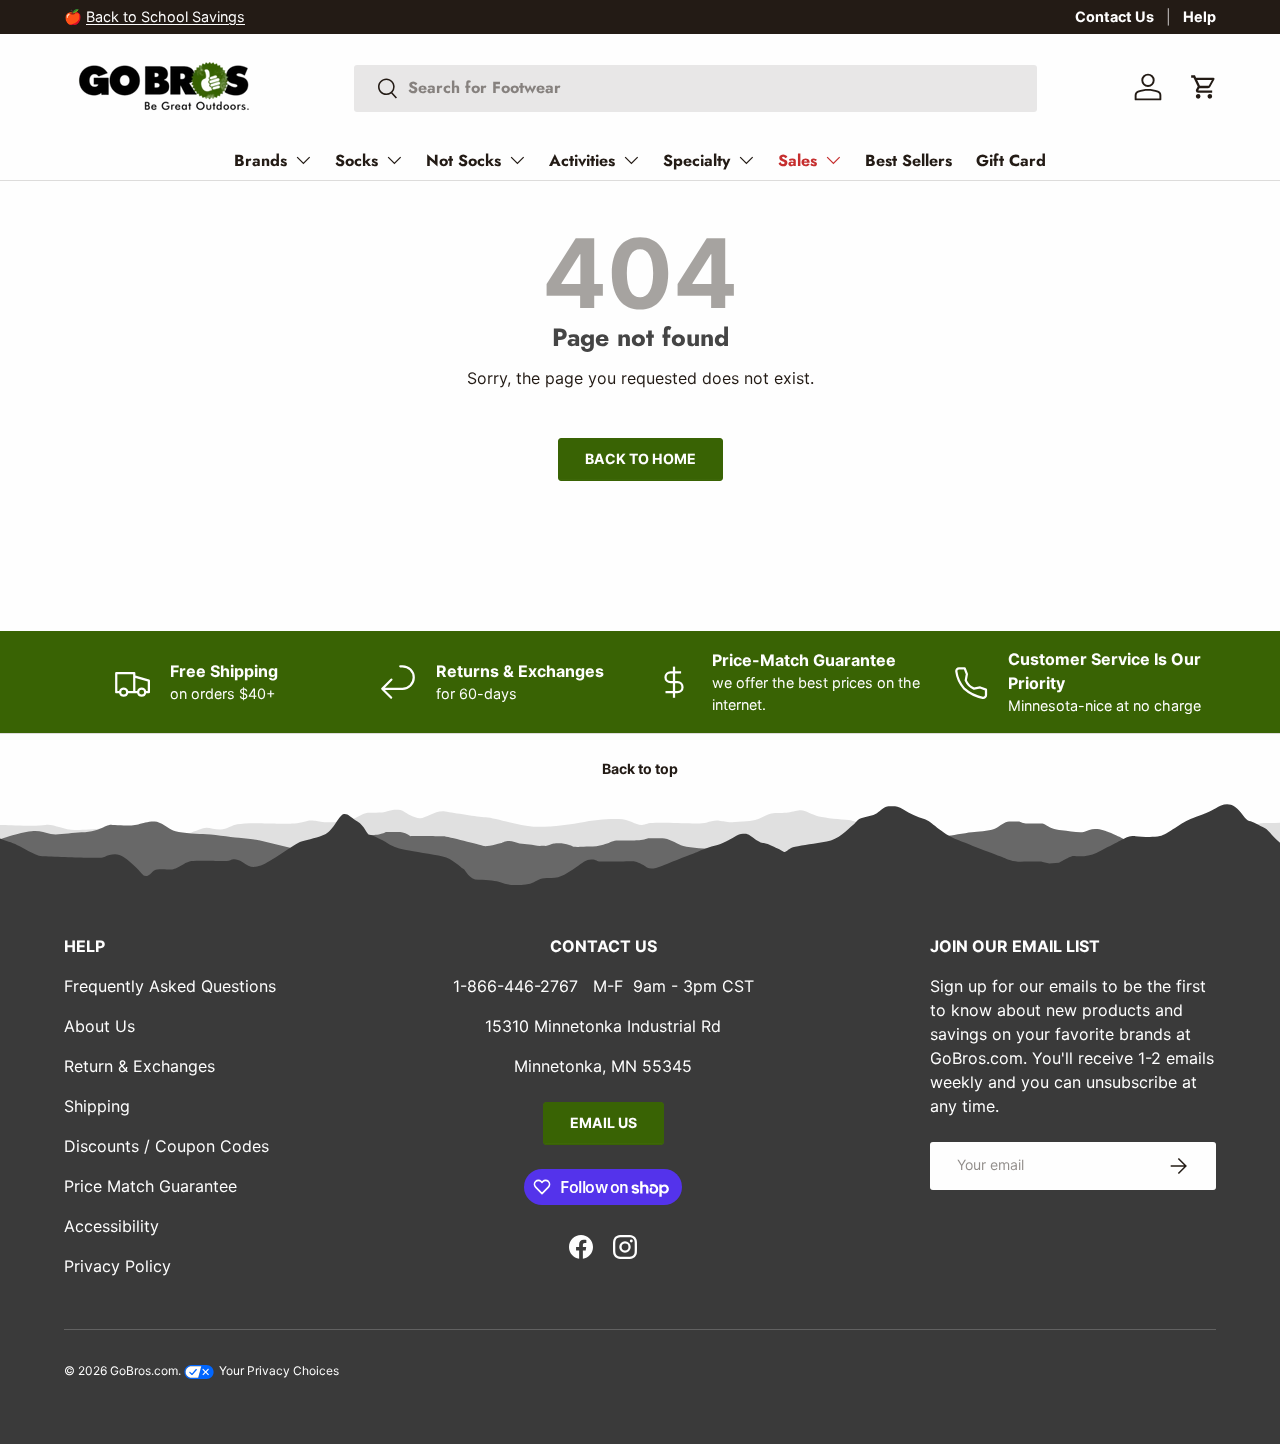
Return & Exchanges (139, 1066)
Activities (582, 160)
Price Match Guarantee (150, 1186)
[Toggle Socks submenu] (394, 160)
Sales (797, 160)
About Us (99, 1026)
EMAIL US (603, 1122)
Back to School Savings (165, 16)
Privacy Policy (117, 1266)
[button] (1204, 87)
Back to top (640, 768)
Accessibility (111, 1226)
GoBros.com (144, 1370)
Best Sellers (908, 160)
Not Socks (463, 160)
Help (1199, 16)
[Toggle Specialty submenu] (746, 160)
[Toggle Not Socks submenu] (517, 160)
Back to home (640, 458)
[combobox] (695, 87)
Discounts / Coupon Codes (166, 1146)
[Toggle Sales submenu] (833, 160)
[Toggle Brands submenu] (303, 160)
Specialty (696, 160)
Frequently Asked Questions (170, 986)
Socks (356, 160)
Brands (260, 160)
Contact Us (1114, 16)
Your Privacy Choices (277, 1370)
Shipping (97, 1106)
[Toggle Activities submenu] (631, 160)
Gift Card (1011, 160)
